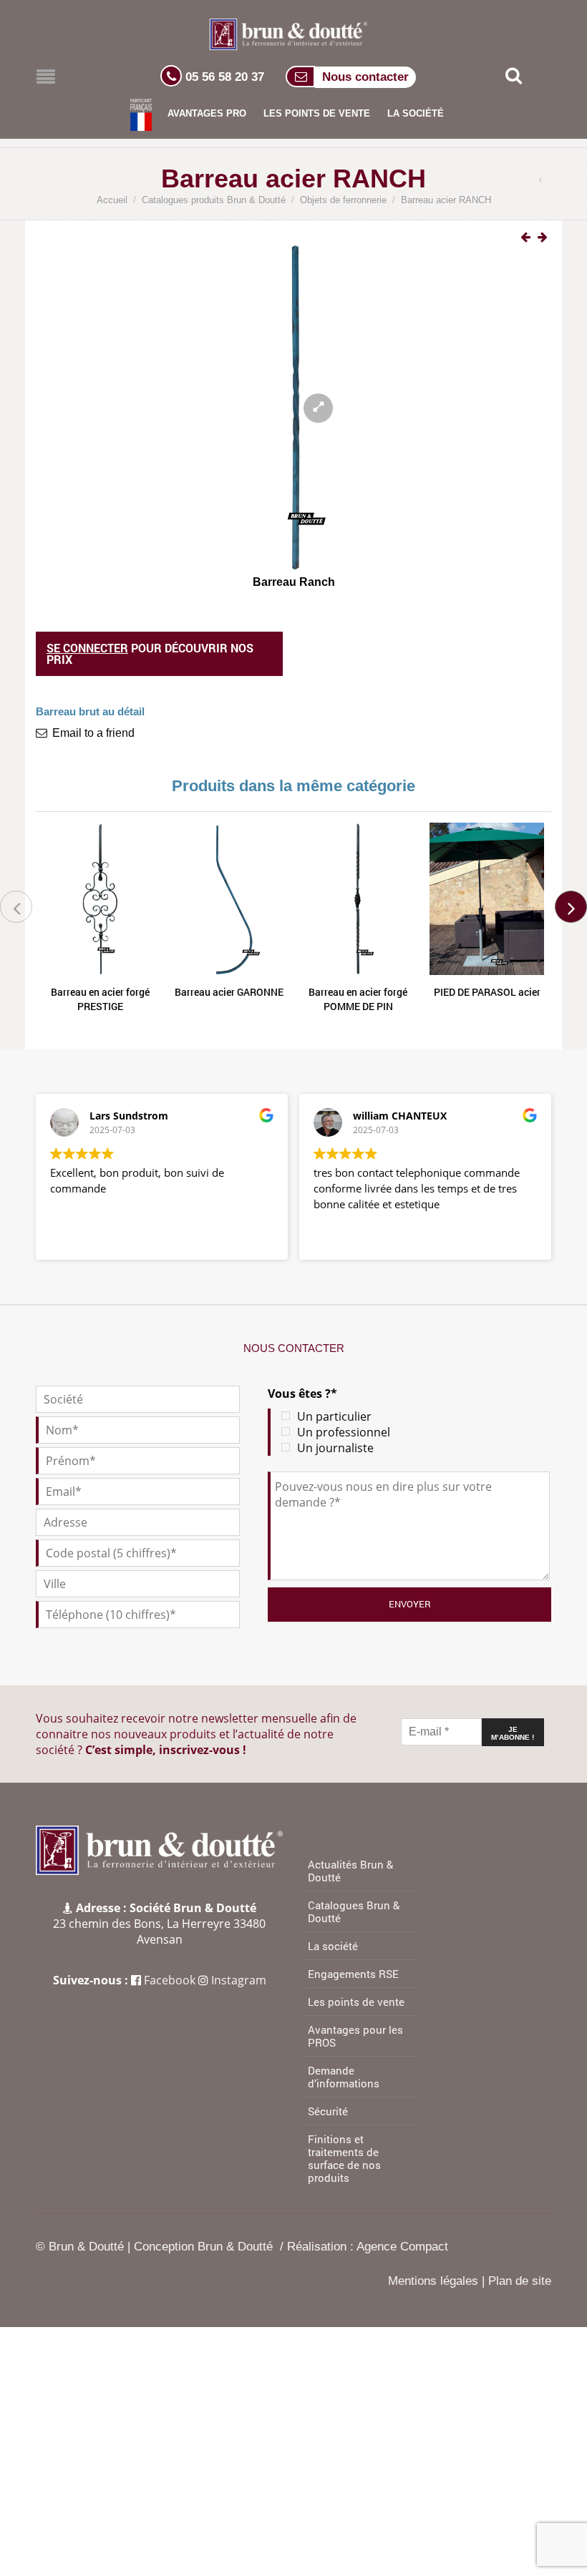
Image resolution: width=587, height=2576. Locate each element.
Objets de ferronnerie (343, 200)
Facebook (170, 1980)
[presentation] (16, 907)
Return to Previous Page (543, 181)
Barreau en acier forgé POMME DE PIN (358, 999)
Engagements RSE (353, 1974)
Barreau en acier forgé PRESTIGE (100, 999)
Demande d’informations (344, 2077)
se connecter (87, 648)
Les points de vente (317, 113)
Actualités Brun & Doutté (350, 1871)
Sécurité (328, 2111)
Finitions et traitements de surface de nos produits (344, 2158)
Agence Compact (402, 2247)
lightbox (304, 398)
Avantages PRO (207, 113)
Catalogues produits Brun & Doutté (214, 200)
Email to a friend (93, 733)
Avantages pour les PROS (355, 2036)
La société (416, 113)
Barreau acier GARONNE (229, 992)
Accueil (112, 200)
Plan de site (520, 2281)
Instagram (239, 1980)
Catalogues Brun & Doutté (354, 1911)
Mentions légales (433, 2281)
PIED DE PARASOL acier (487, 992)
